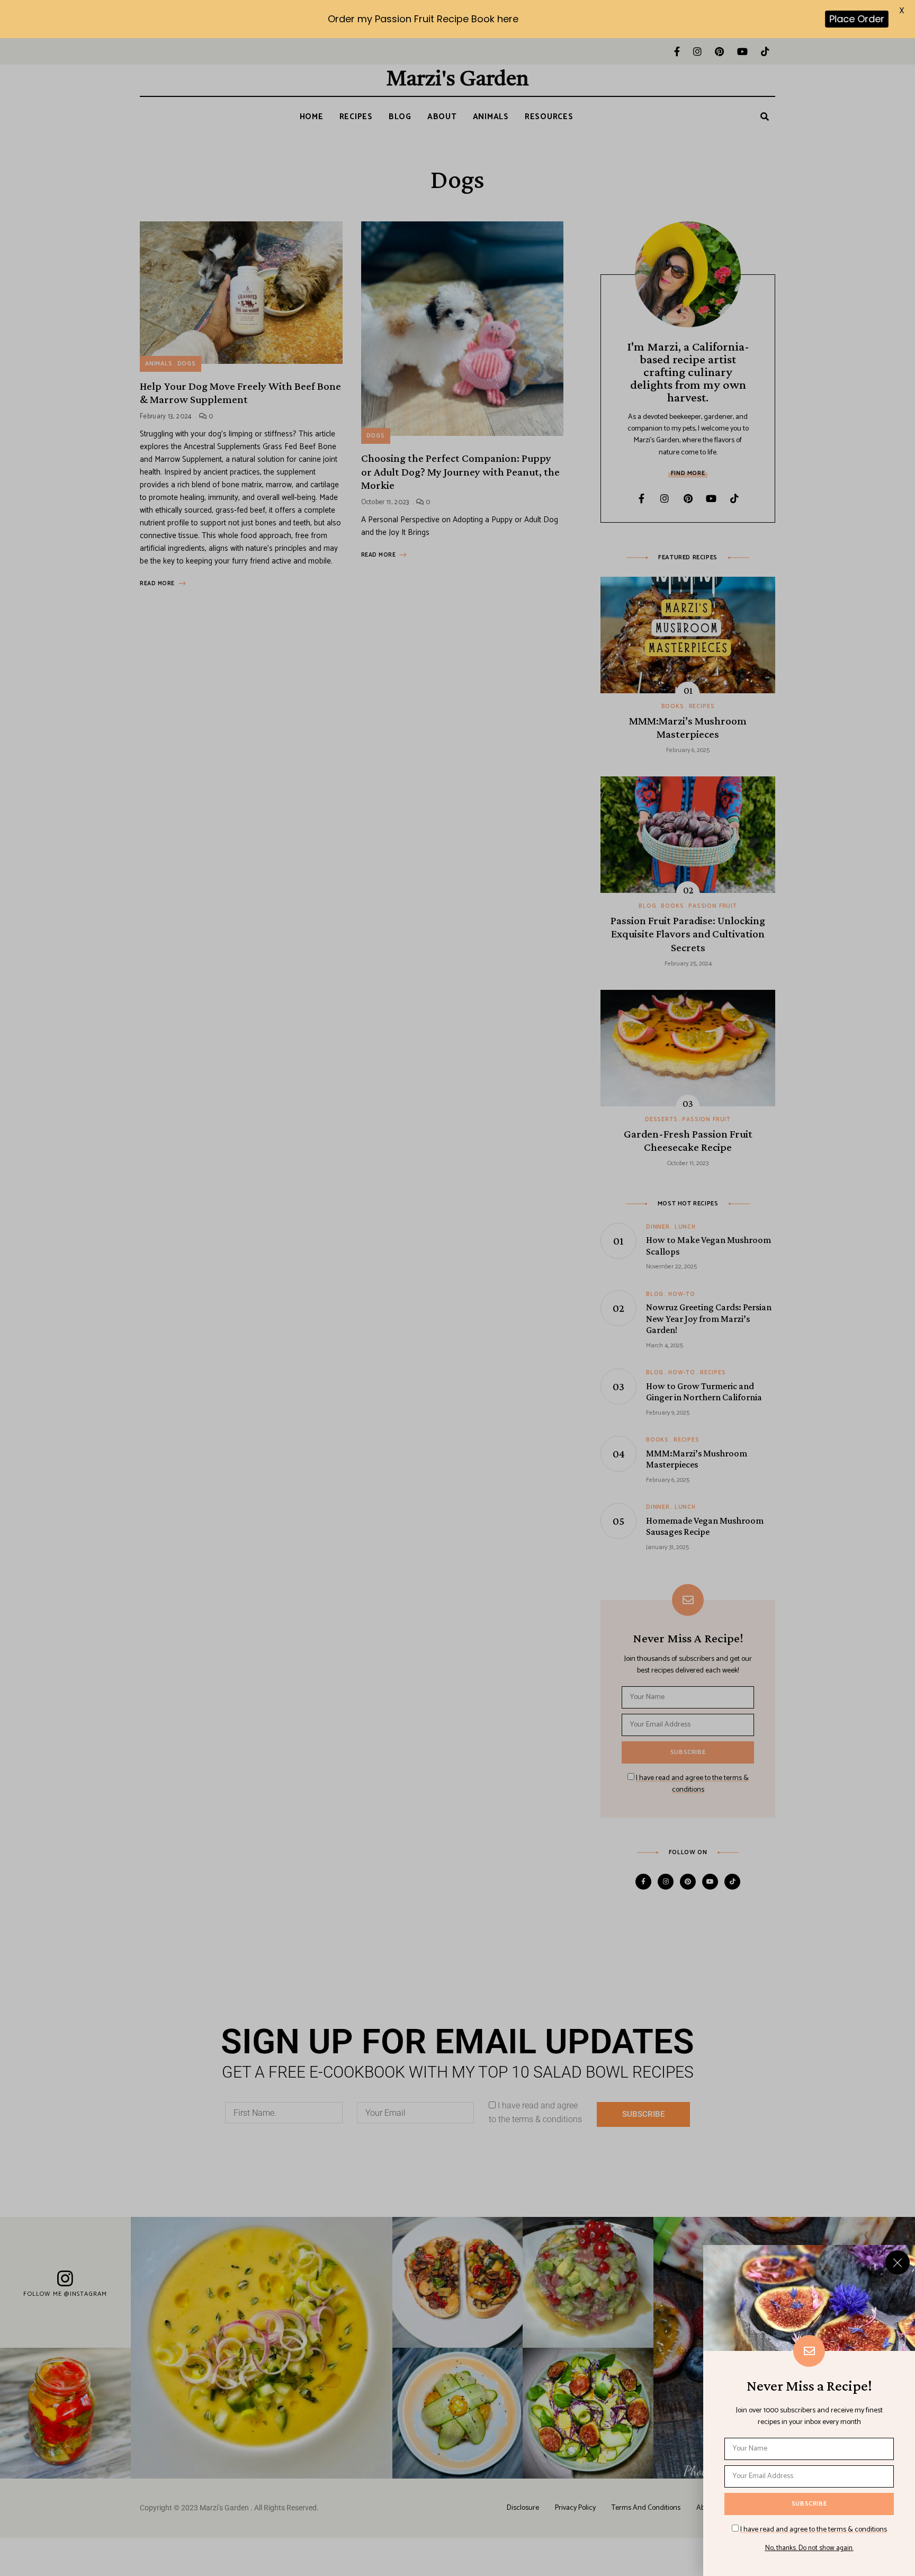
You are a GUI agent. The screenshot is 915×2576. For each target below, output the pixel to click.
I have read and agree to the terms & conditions (814, 2530)
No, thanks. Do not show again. (809, 2548)
